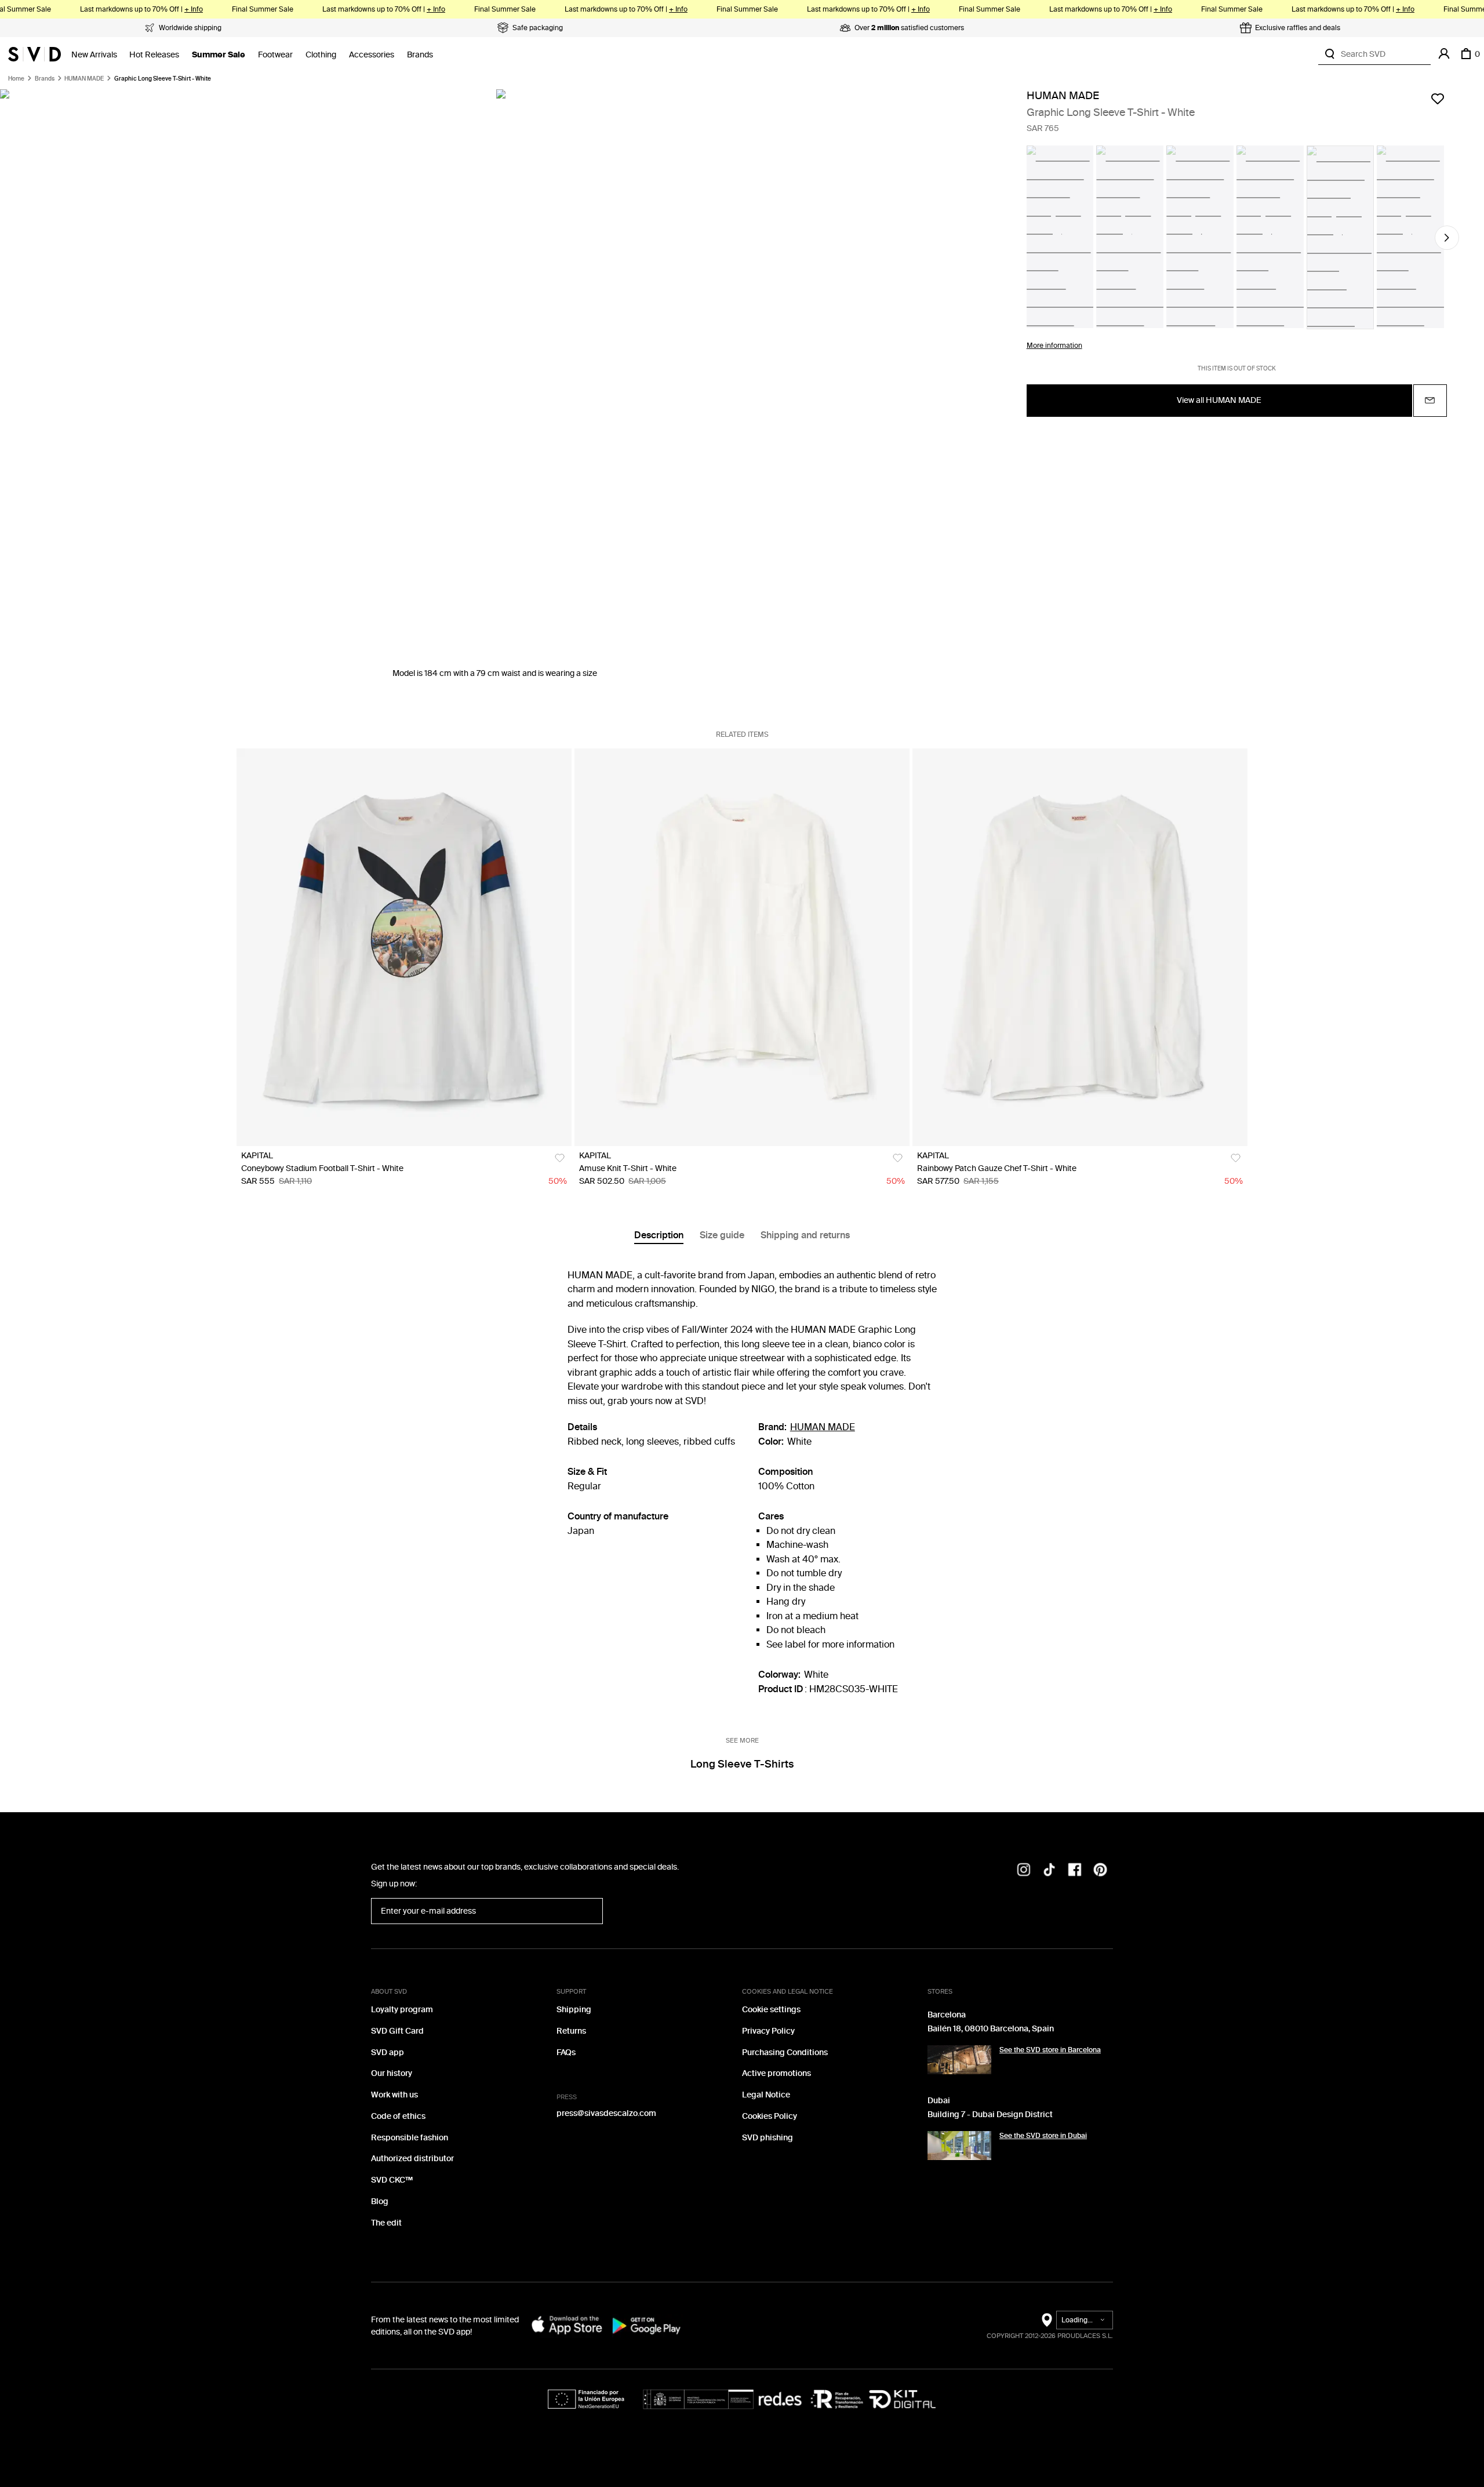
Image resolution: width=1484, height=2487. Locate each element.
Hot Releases (154, 55)
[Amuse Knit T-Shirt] (742, 947)
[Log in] (1444, 54)
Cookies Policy (770, 2116)
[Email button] (1430, 401)
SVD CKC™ (392, 2180)
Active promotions (776, 2073)
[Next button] (1447, 238)
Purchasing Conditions (785, 2052)
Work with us (394, 2095)
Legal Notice (766, 2095)
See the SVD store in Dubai (1043, 2136)
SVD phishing (768, 2138)
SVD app (388, 2052)
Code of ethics (398, 2116)
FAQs (566, 2052)
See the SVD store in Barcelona (1050, 2050)
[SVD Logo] (34, 54)
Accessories (372, 55)
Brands (420, 55)
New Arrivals (94, 55)
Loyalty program (402, 2010)
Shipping (574, 2010)
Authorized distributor (412, 2159)
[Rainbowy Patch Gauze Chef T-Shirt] (1080, 947)
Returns (571, 2031)
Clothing (321, 55)
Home (16, 79)
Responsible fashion (410, 2138)
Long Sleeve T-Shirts (742, 1764)
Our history (392, 2073)
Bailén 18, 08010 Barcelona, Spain (991, 2029)
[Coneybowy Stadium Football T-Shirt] (404, 947)
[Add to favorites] (1438, 99)
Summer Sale (219, 55)
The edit (386, 2223)
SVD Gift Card (397, 2031)
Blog (380, 2201)
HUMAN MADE (84, 79)
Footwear (275, 55)
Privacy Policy (768, 2031)
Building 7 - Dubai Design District (990, 2115)
